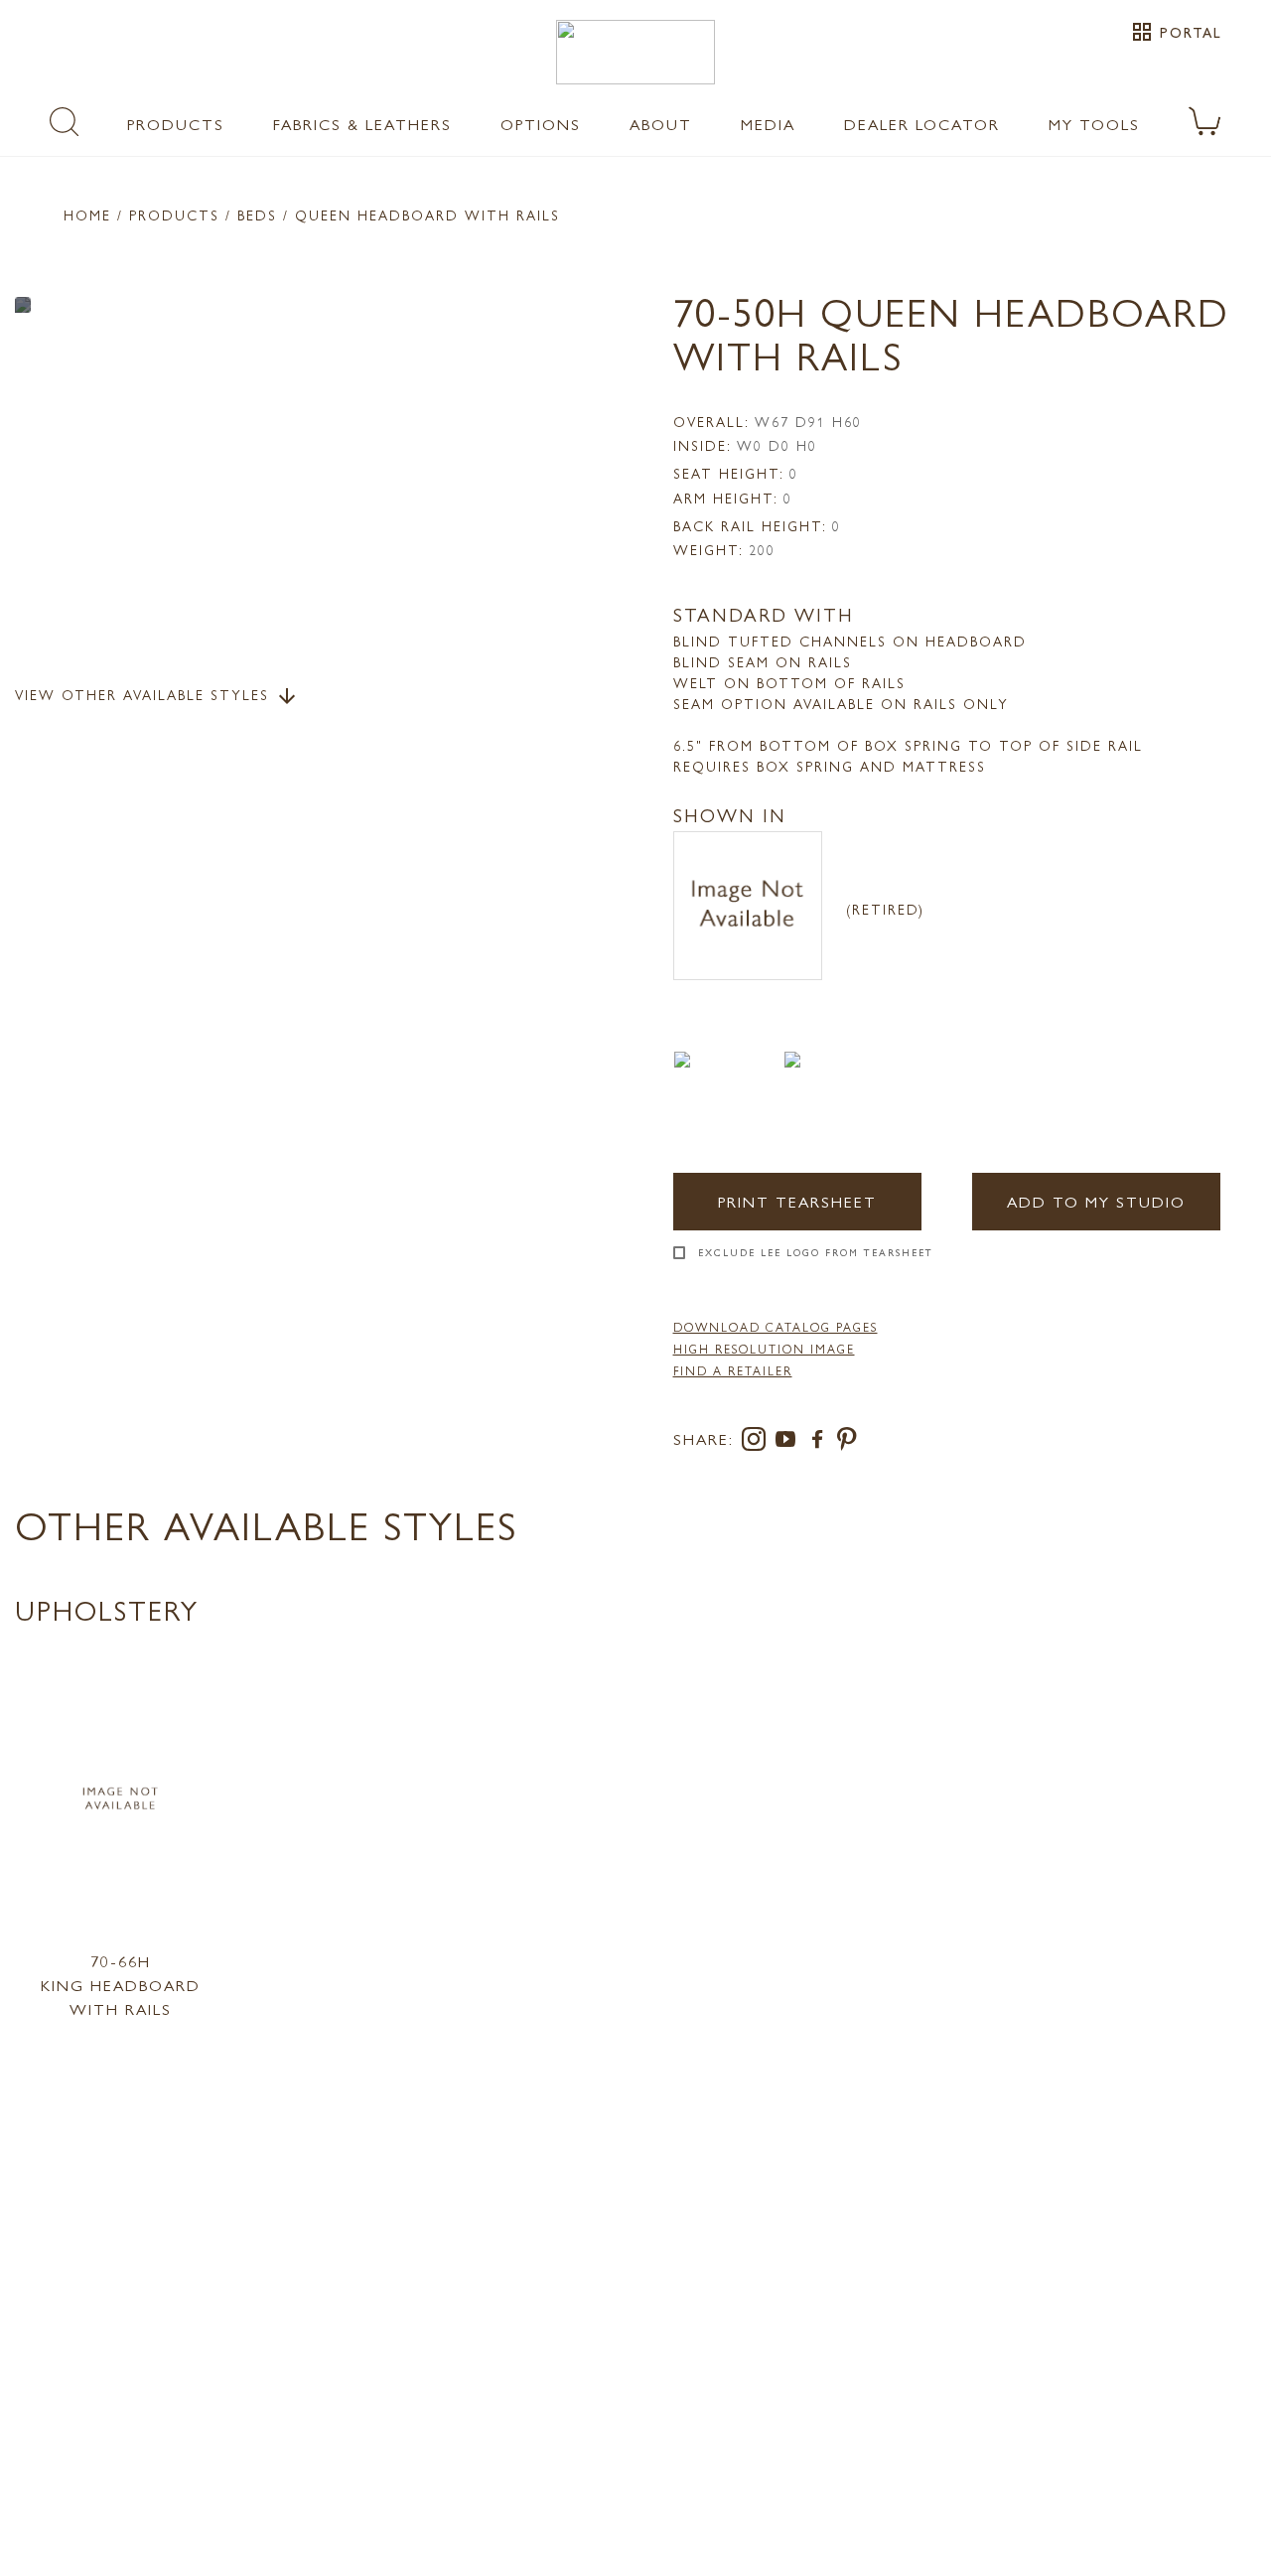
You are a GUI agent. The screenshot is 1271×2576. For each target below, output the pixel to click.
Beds (257, 215)
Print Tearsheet (797, 1201)
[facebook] (821, 1442)
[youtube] (789, 1442)
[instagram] (758, 1442)
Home (87, 215)
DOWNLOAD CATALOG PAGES (776, 1327)
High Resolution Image (764, 1349)
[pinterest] (847, 1442)
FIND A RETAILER (733, 1370)
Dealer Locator (922, 124)
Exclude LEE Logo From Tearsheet (816, 1252)
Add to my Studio (1096, 1201)
